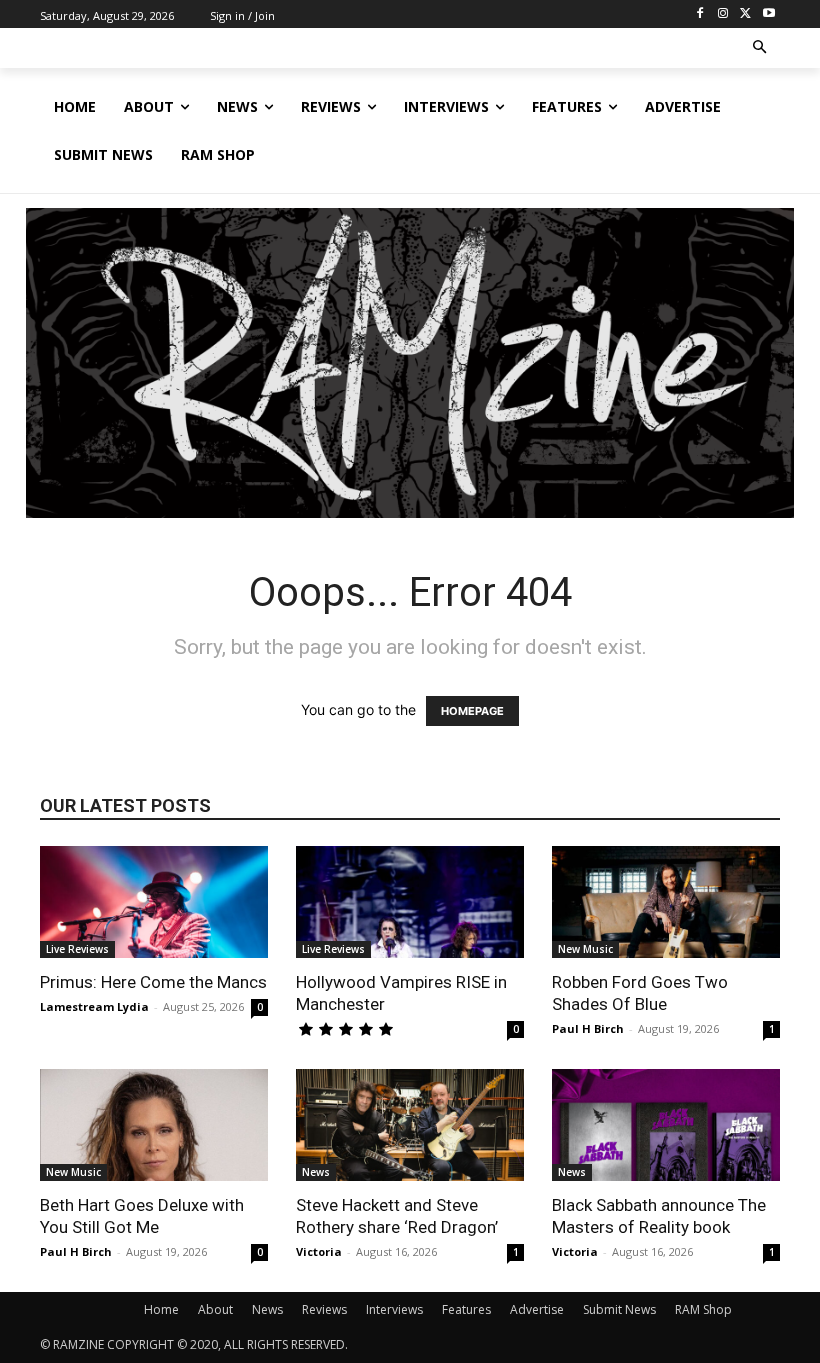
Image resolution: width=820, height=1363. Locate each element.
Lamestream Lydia (94, 1006)
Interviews (394, 1309)
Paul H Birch (588, 1028)
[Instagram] (723, 14)
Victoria (319, 1251)
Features (466, 1309)
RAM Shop (703, 1309)
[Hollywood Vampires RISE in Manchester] (410, 902)
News (316, 1172)
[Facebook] (700, 14)
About (215, 1309)
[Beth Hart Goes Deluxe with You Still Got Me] (154, 1125)
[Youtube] (768, 14)
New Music (585, 949)
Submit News (619, 1309)
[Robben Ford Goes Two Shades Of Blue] (666, 902)
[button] (760, 48)
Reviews (324, 1309)
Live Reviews (77, 949)
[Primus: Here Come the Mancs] (154, 902)
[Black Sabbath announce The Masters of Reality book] (666, 1125)
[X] (745, 14)
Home (161, 1309)
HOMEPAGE (472, 711)
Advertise (537, 1309)
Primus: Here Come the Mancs (153, 982)
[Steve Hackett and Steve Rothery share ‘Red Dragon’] (410, 1125)
